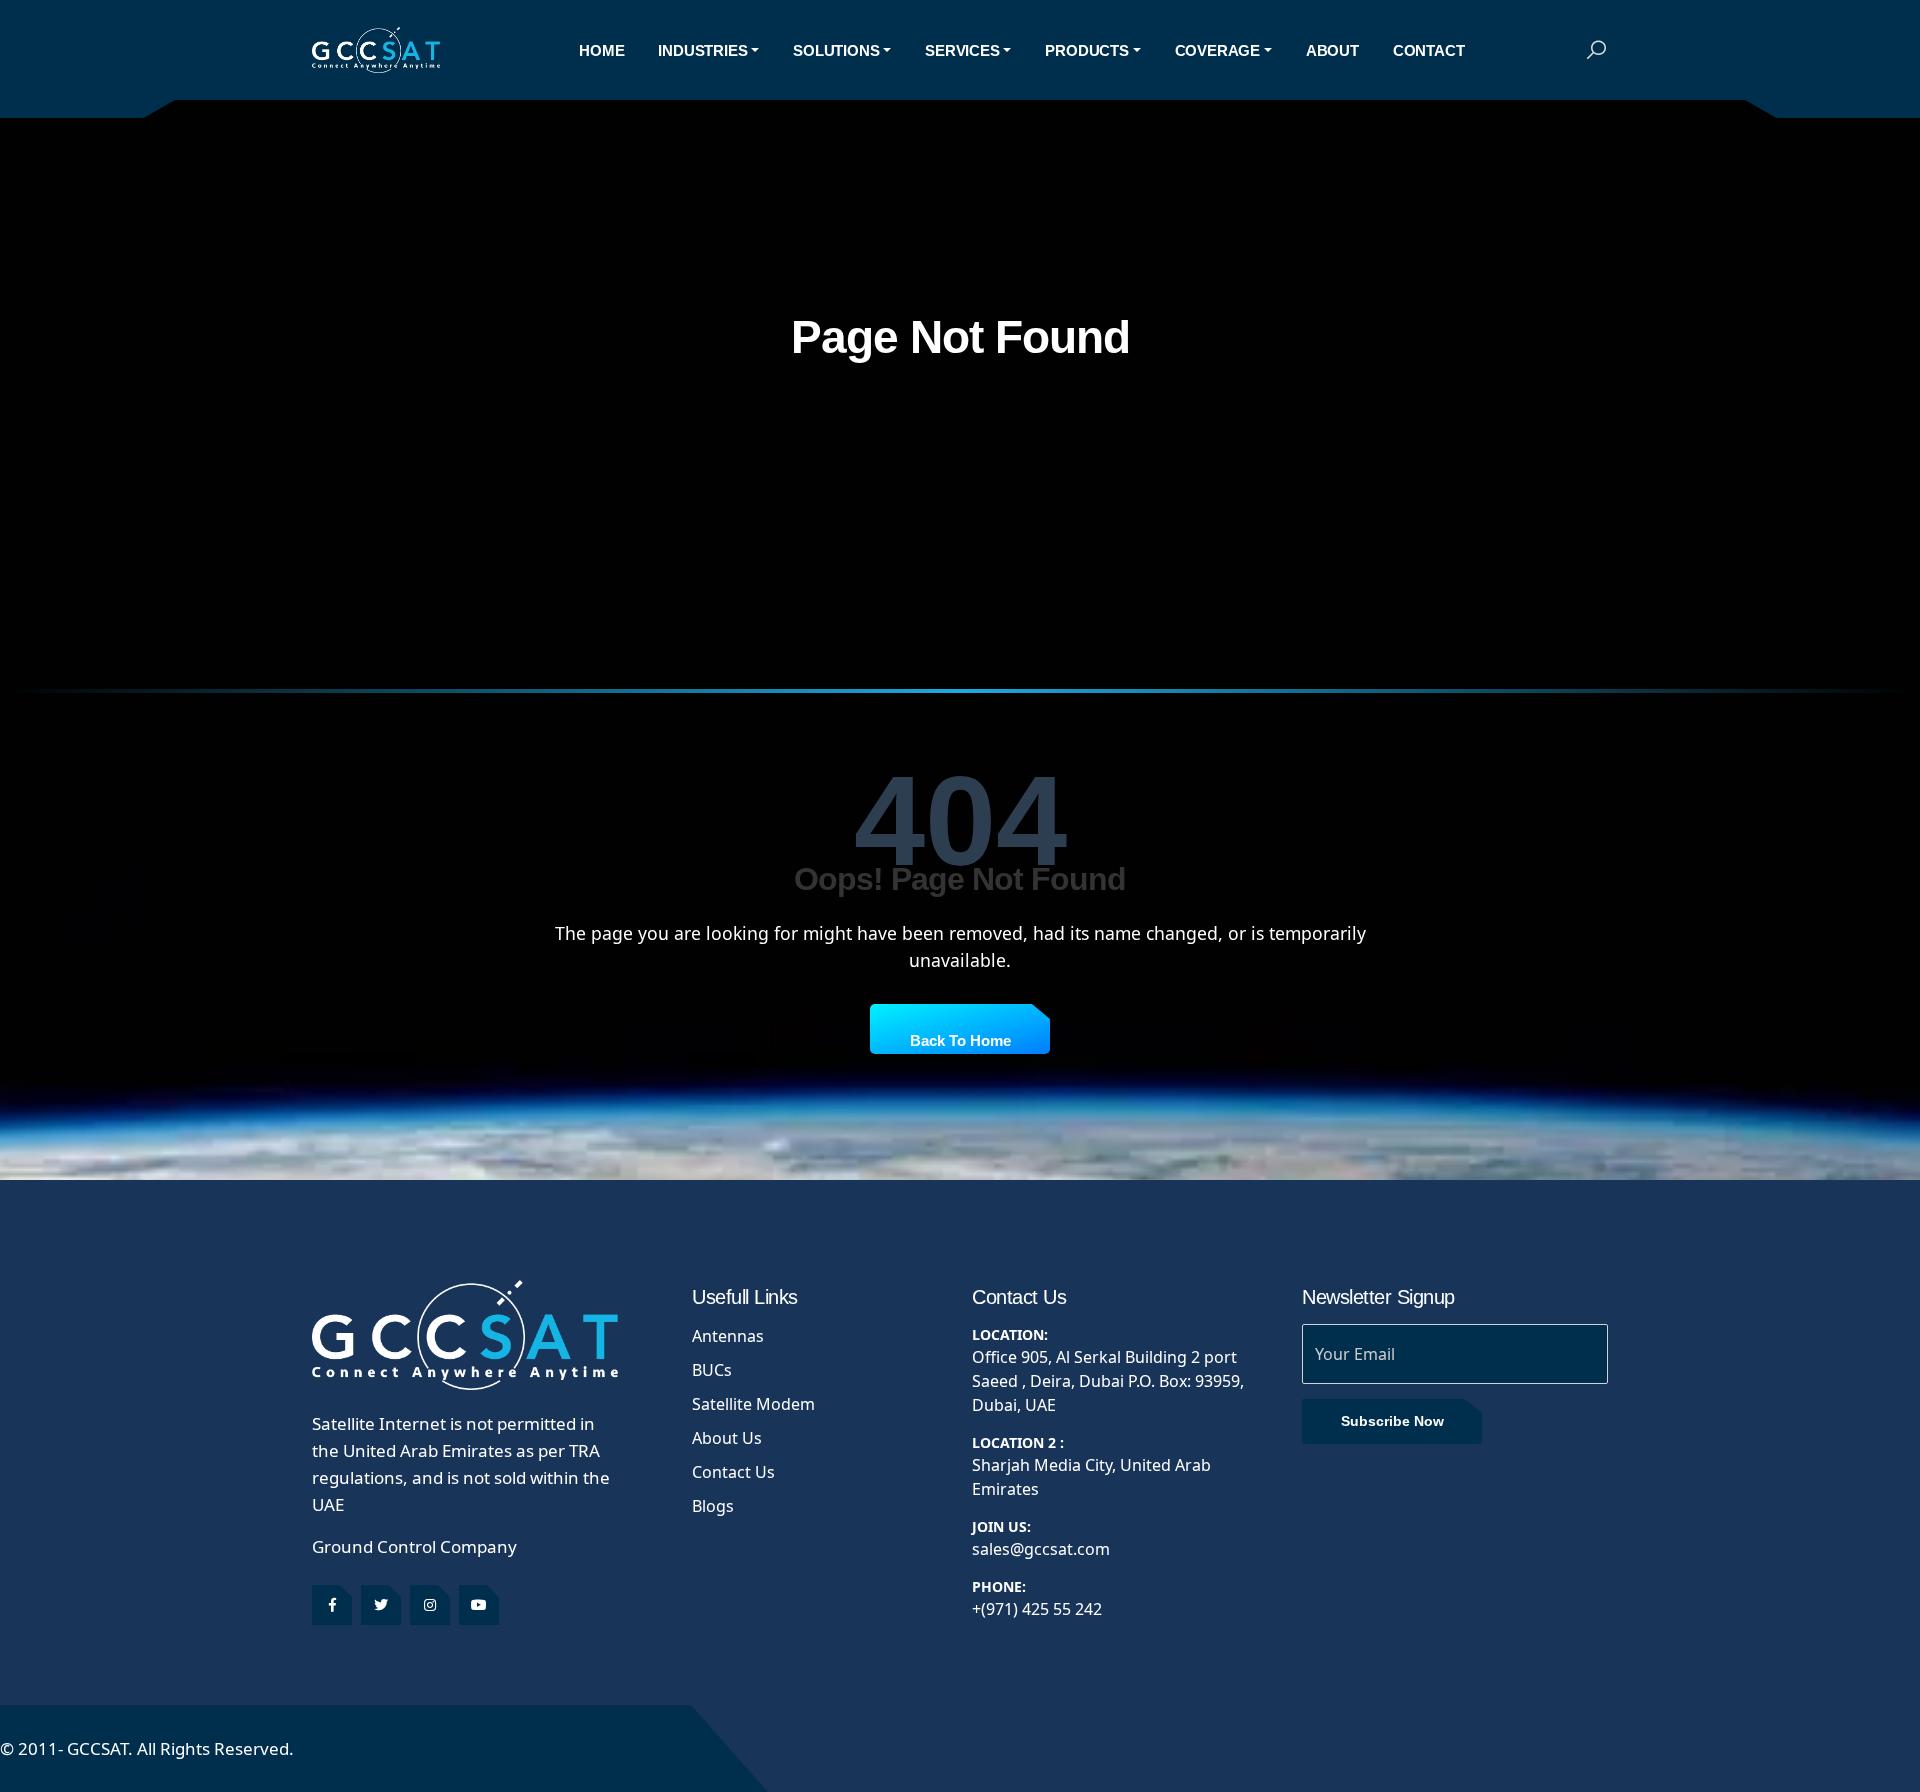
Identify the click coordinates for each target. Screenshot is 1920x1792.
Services (962, 50)
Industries (702, 50)
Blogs (713, 1506)
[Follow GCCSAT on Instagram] (430, 1605)
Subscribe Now (1392, 1421)
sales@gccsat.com (1041, 1549)
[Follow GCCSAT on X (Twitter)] (381, 1605)
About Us (727, 1438)
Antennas (728, 1336)
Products (1086, 50)
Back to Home (960, 1040)
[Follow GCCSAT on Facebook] (332, 1605)
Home (601, 50)
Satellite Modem (753, 1404)
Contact (1429, 50)
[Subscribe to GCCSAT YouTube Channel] (479, 1605)
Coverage (1217, 50)
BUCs (712, 1370)
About (1332, 50)
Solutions (836, 50)
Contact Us (733, 1472)
